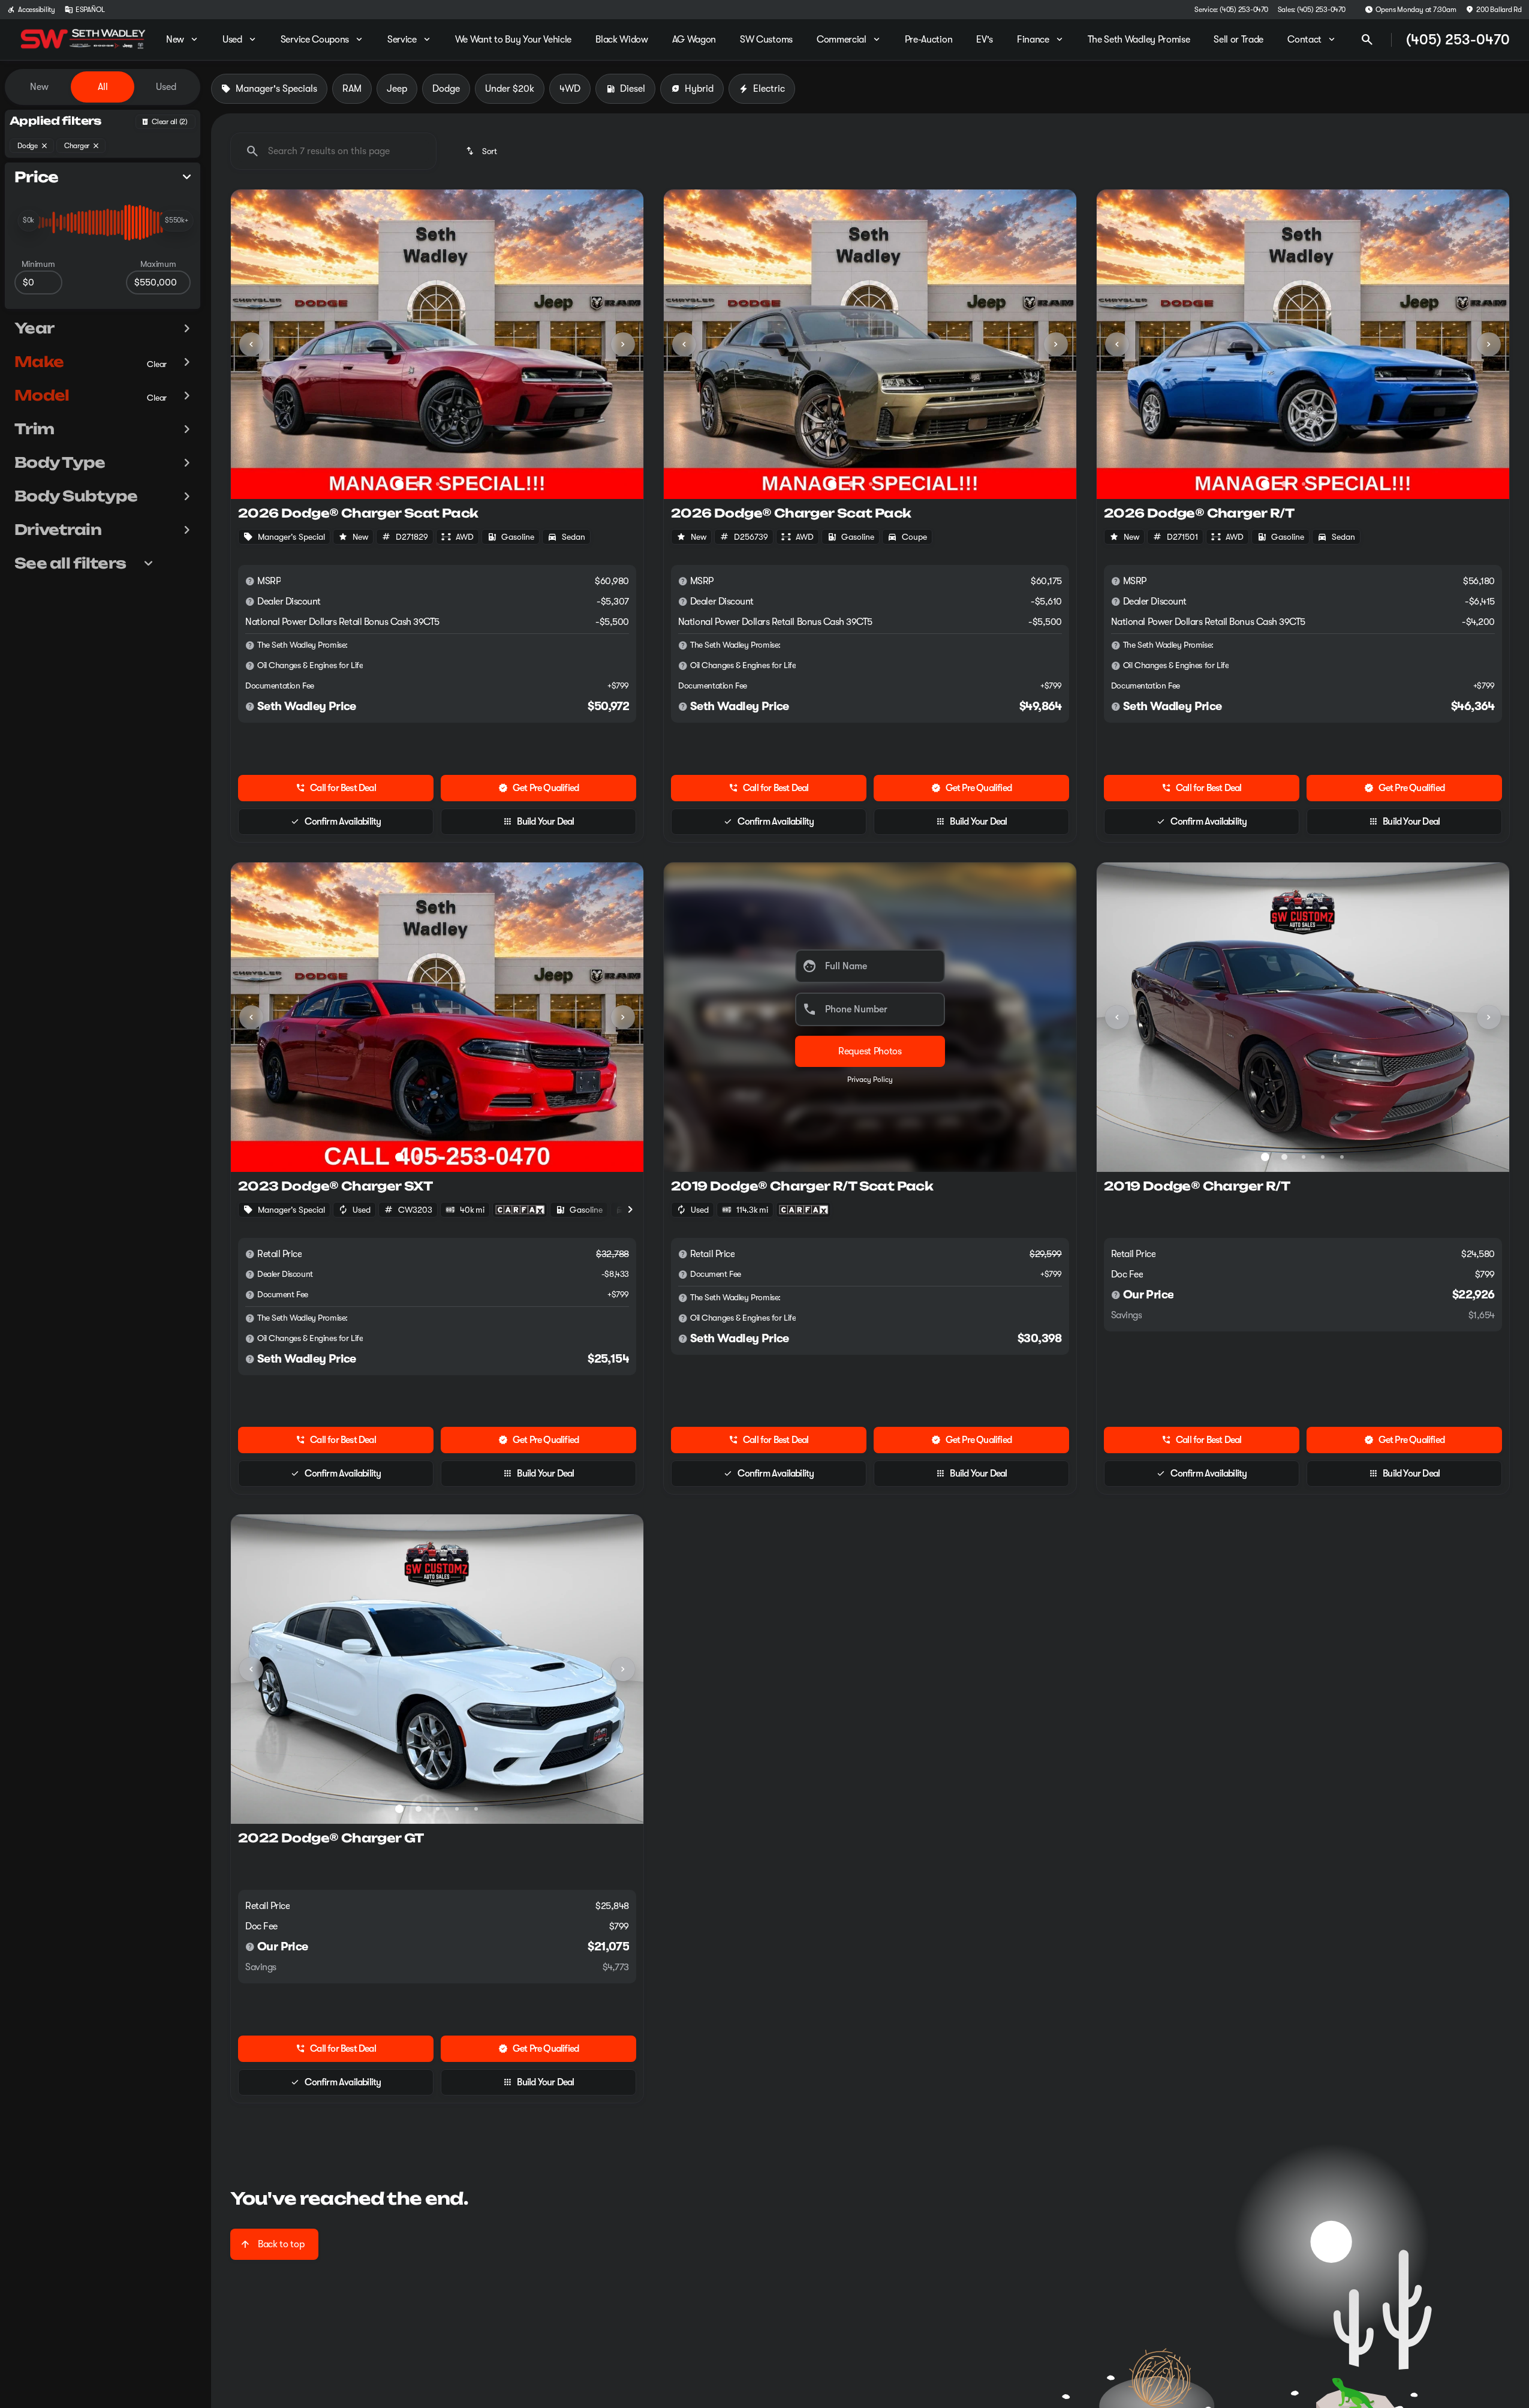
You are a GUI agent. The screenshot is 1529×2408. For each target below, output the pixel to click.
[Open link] (514, 1204)
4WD (564, 83)
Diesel (627, 83)
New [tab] (33, 81)
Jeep (391, 83)
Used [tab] (160, 81)
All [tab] (97, 81)
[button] (256, 338)
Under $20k (504, 83)
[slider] (22, 215)
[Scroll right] (624, 1204)
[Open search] (1361, 34)
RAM (346, 83)
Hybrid (693, 83)
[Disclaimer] (244, 575)
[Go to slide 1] (393, 478)
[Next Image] (617, 338)
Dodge (440, 83)
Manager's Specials (270, 83)
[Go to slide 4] (451, 478)
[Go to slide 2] (413, 478)
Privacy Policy (864, 1074)
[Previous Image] (245, 338)
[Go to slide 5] (470, 478)
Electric (763, 83)
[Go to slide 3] (432, 478)
